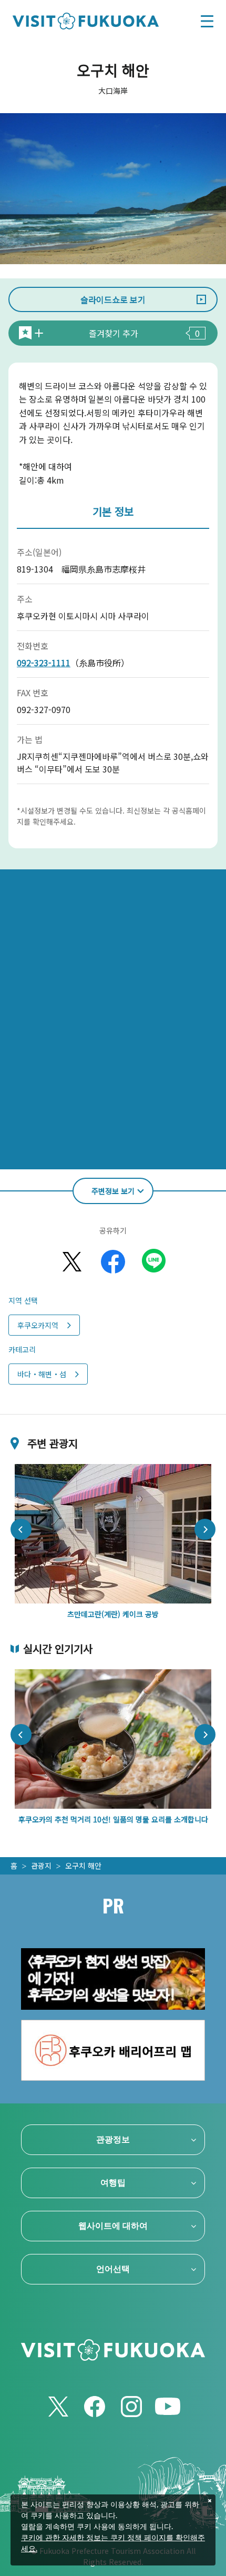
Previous (21, 1529)
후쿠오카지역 (38, 1325)
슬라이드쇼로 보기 (113, 299)
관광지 (41, 1866)
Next (205, 1529)
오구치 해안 (83, 1866)
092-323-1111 (44, 663)
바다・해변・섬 (42, 1374)
